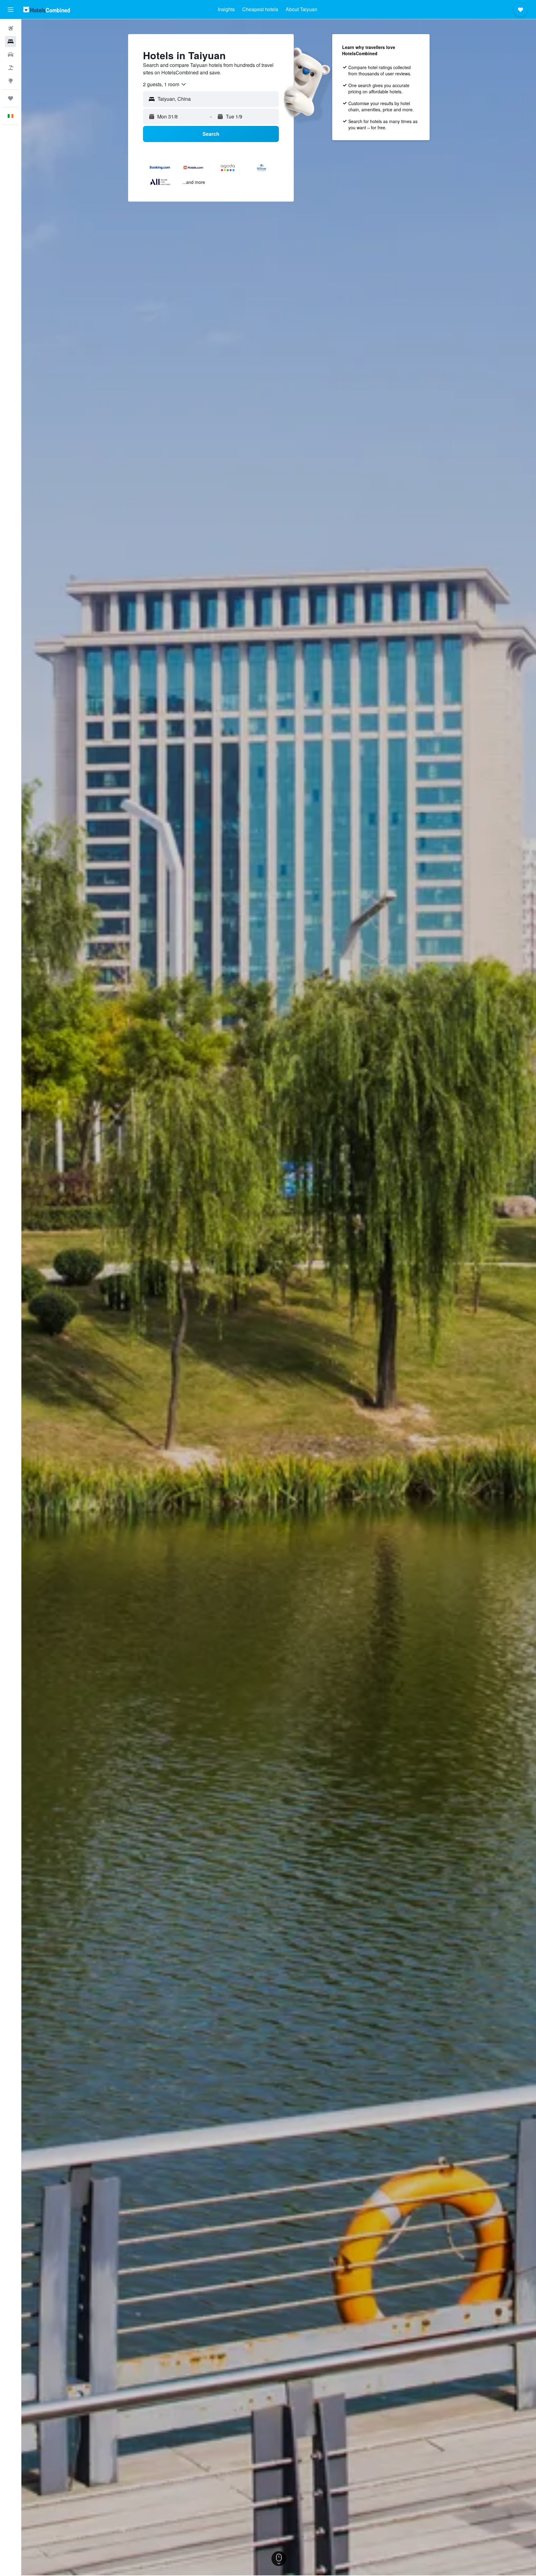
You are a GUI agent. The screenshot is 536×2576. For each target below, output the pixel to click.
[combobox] (165, 84)
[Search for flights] (11, 29)
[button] (11, 10)
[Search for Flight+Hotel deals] (11, 68)
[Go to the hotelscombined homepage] (47, 9)
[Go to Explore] (11, 81)
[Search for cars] (11, 55)
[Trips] (11, 98)
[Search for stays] (11, 42)
